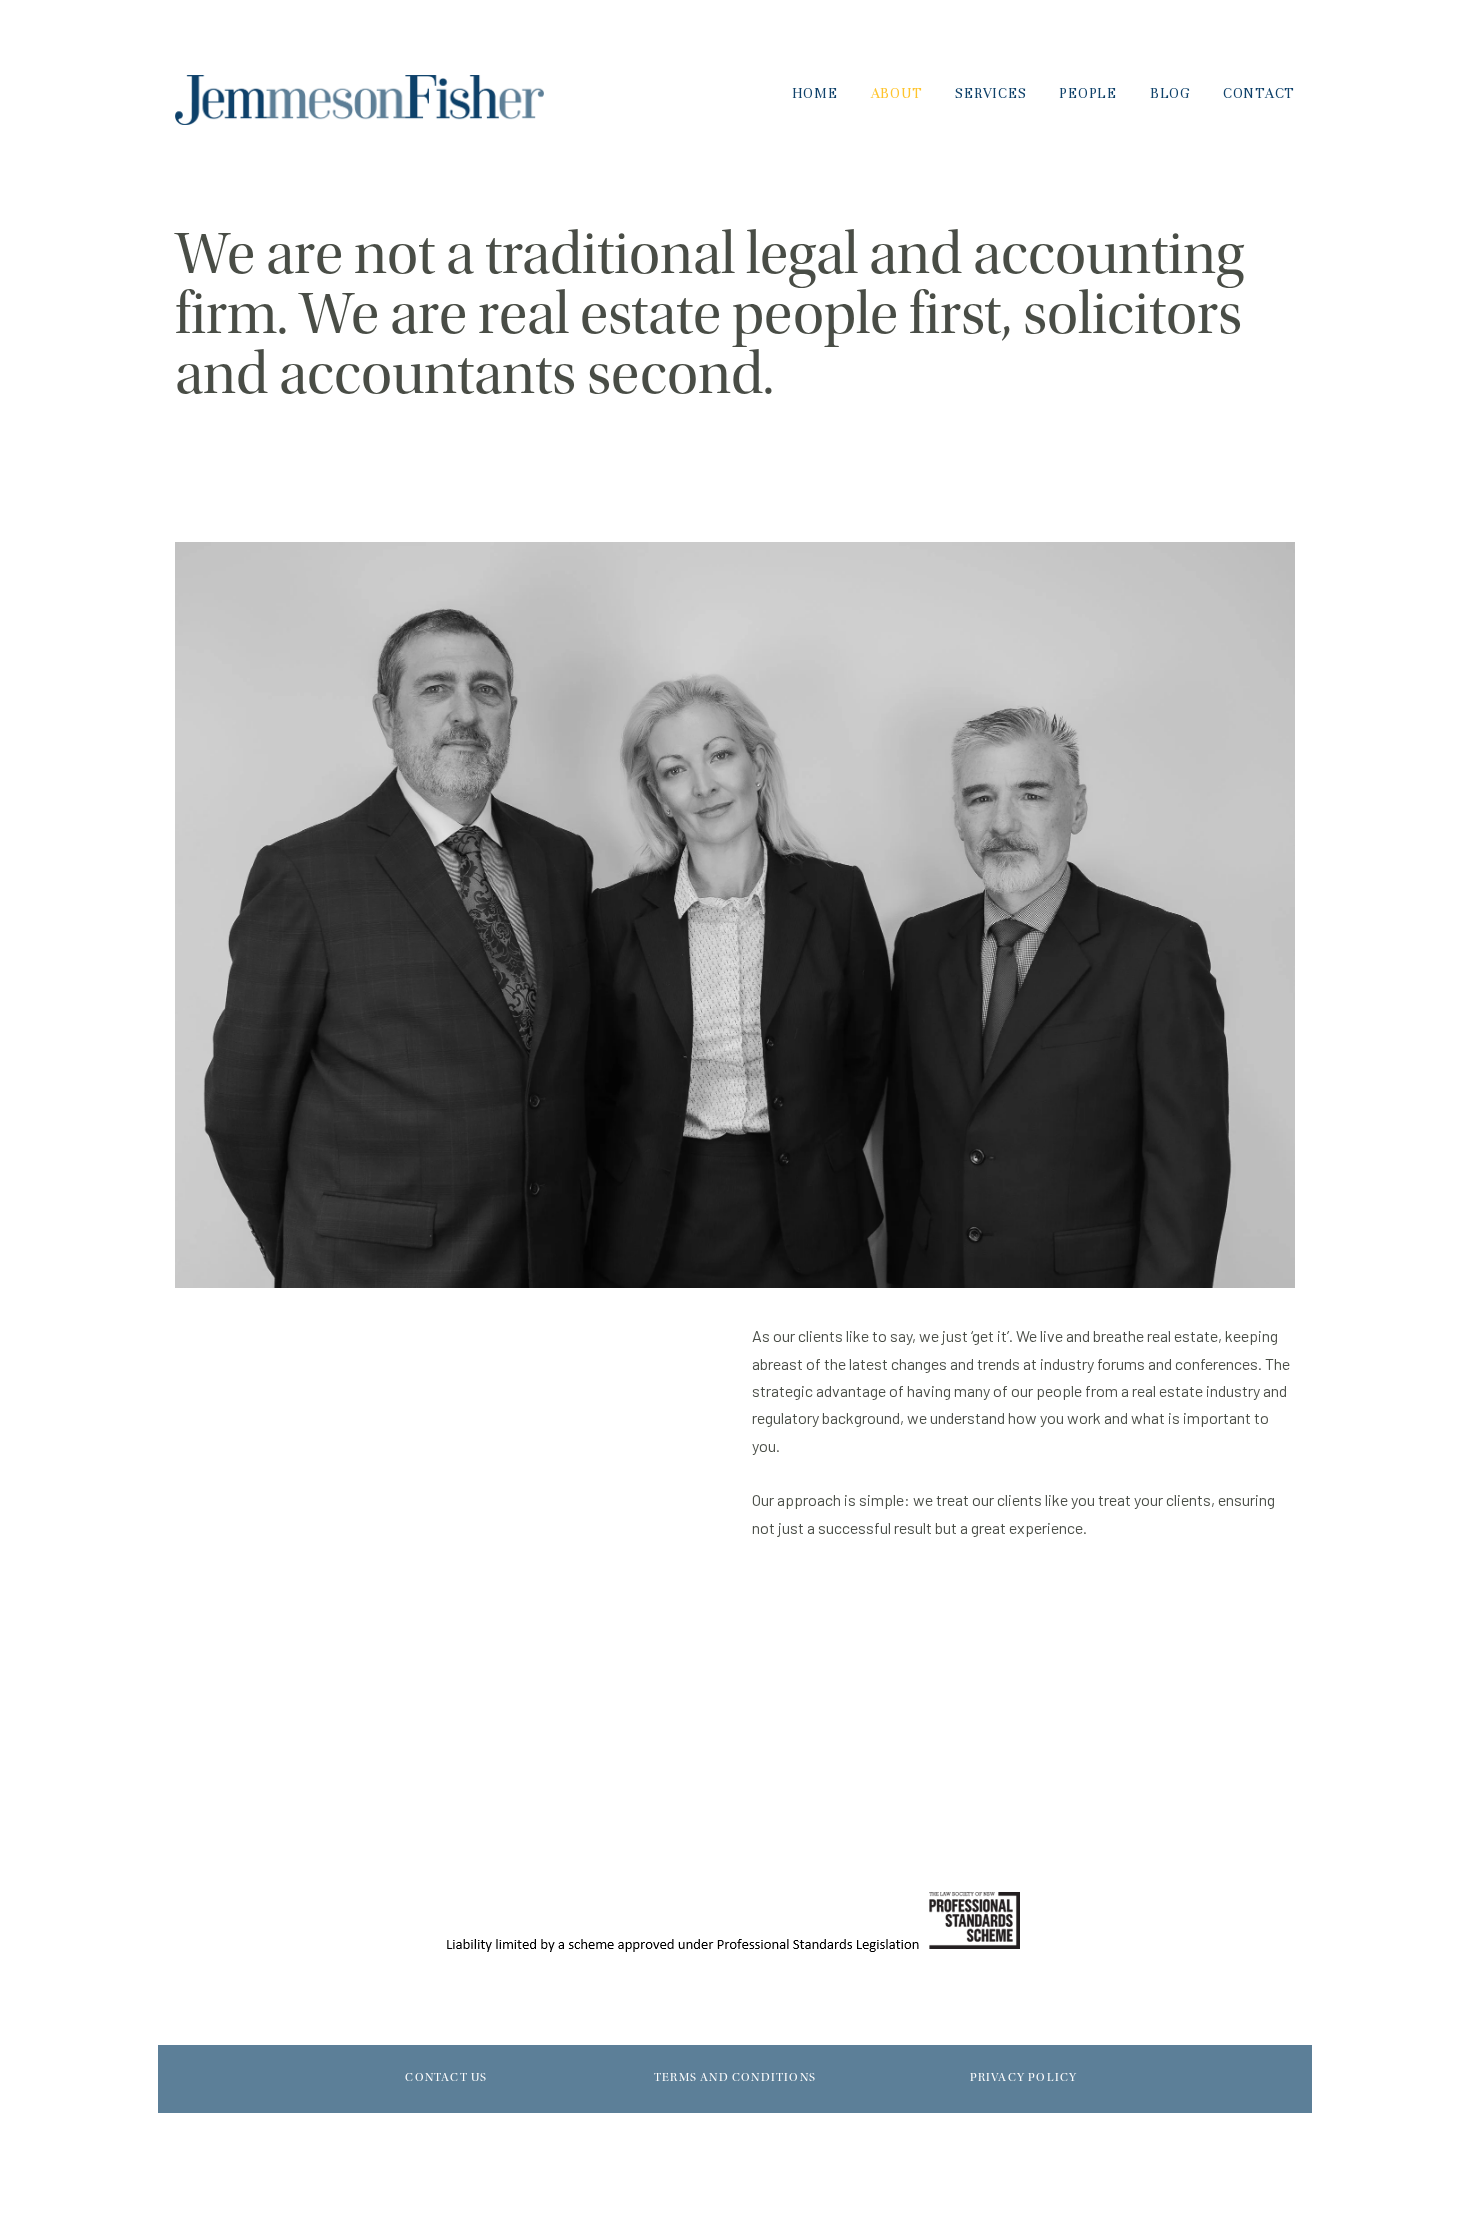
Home (815, 93)
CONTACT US (446, 2077)
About (897, 93)
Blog (1170, 93)
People (1088, 93)
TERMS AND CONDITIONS (735, 2077)
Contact (1259, 93)
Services (990, 93)
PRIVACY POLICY (1024, 2077)
